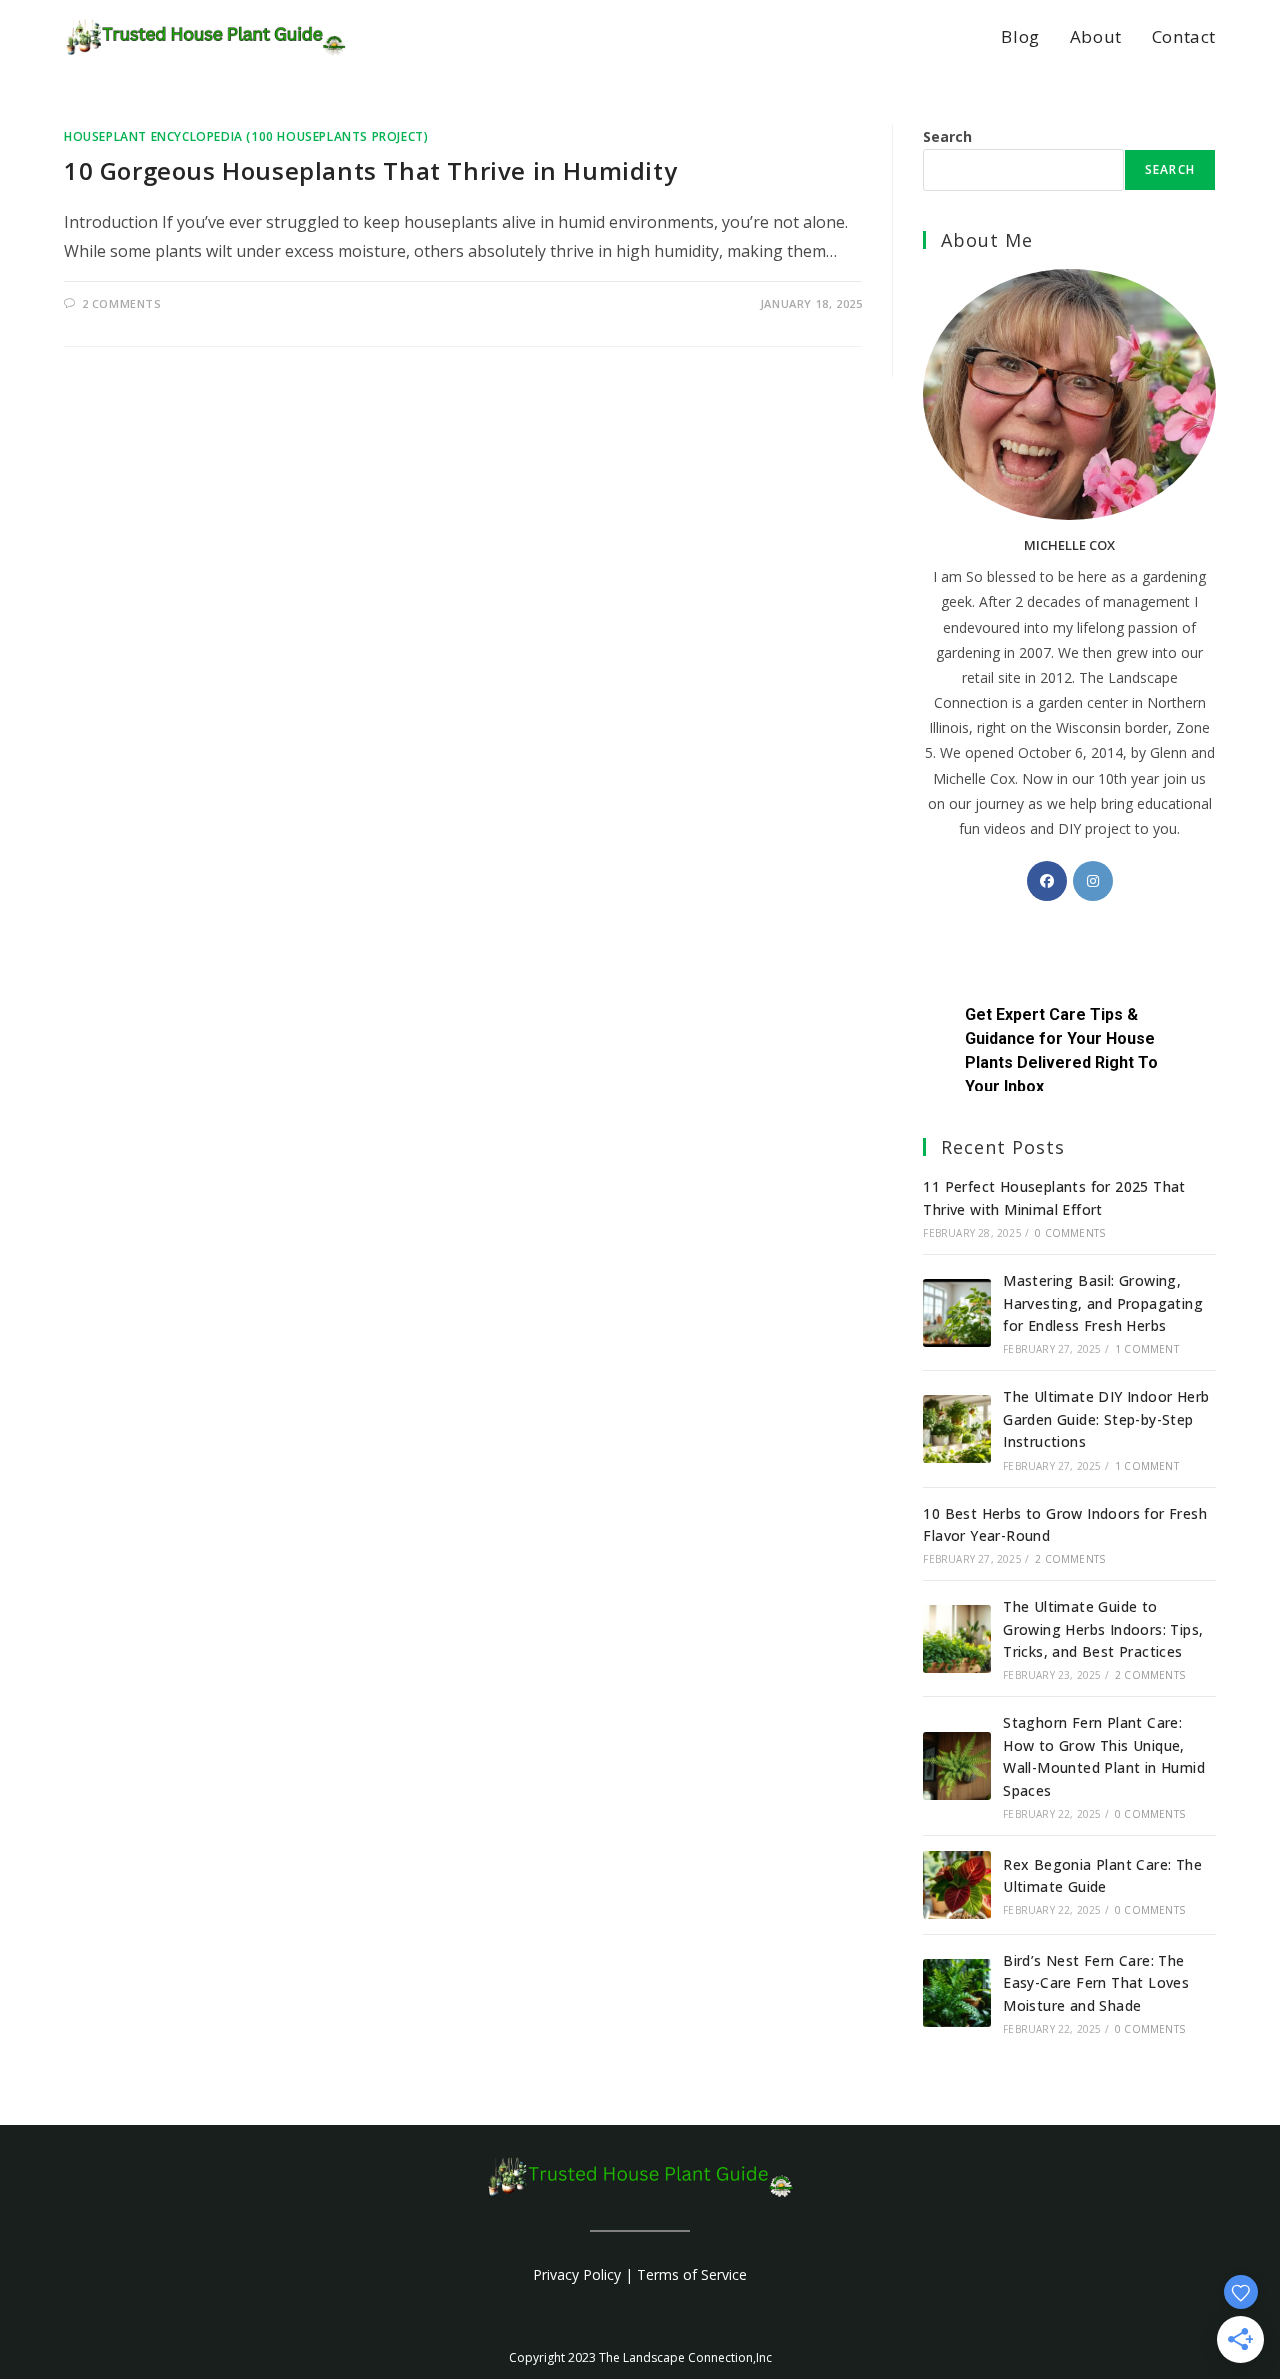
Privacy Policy (577, 2274)
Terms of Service (692, 2274)
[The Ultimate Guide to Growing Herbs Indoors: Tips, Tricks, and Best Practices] (957, 1639)
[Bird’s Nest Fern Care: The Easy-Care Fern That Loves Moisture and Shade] (957, 1993)
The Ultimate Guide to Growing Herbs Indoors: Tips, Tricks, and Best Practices (1103, 1629)
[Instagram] (1093, 881)
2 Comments (122, 303)
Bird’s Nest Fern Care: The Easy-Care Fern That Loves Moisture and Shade (1096, 1983)
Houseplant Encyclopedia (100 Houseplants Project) (246, 136)
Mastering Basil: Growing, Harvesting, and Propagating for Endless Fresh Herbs (1103, 1303)
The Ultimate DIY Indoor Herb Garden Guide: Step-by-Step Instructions (1106, 1419)
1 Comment (1147, 1349)
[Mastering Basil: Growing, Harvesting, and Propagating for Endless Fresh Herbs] (957, 1313)
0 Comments (1070, 1233)
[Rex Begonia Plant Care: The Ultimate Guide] (957, 1885)
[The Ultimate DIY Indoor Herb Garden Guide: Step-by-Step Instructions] (957, 1429)
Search (947, 136)
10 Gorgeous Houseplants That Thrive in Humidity (370, 170)
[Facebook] (1047, 881)
